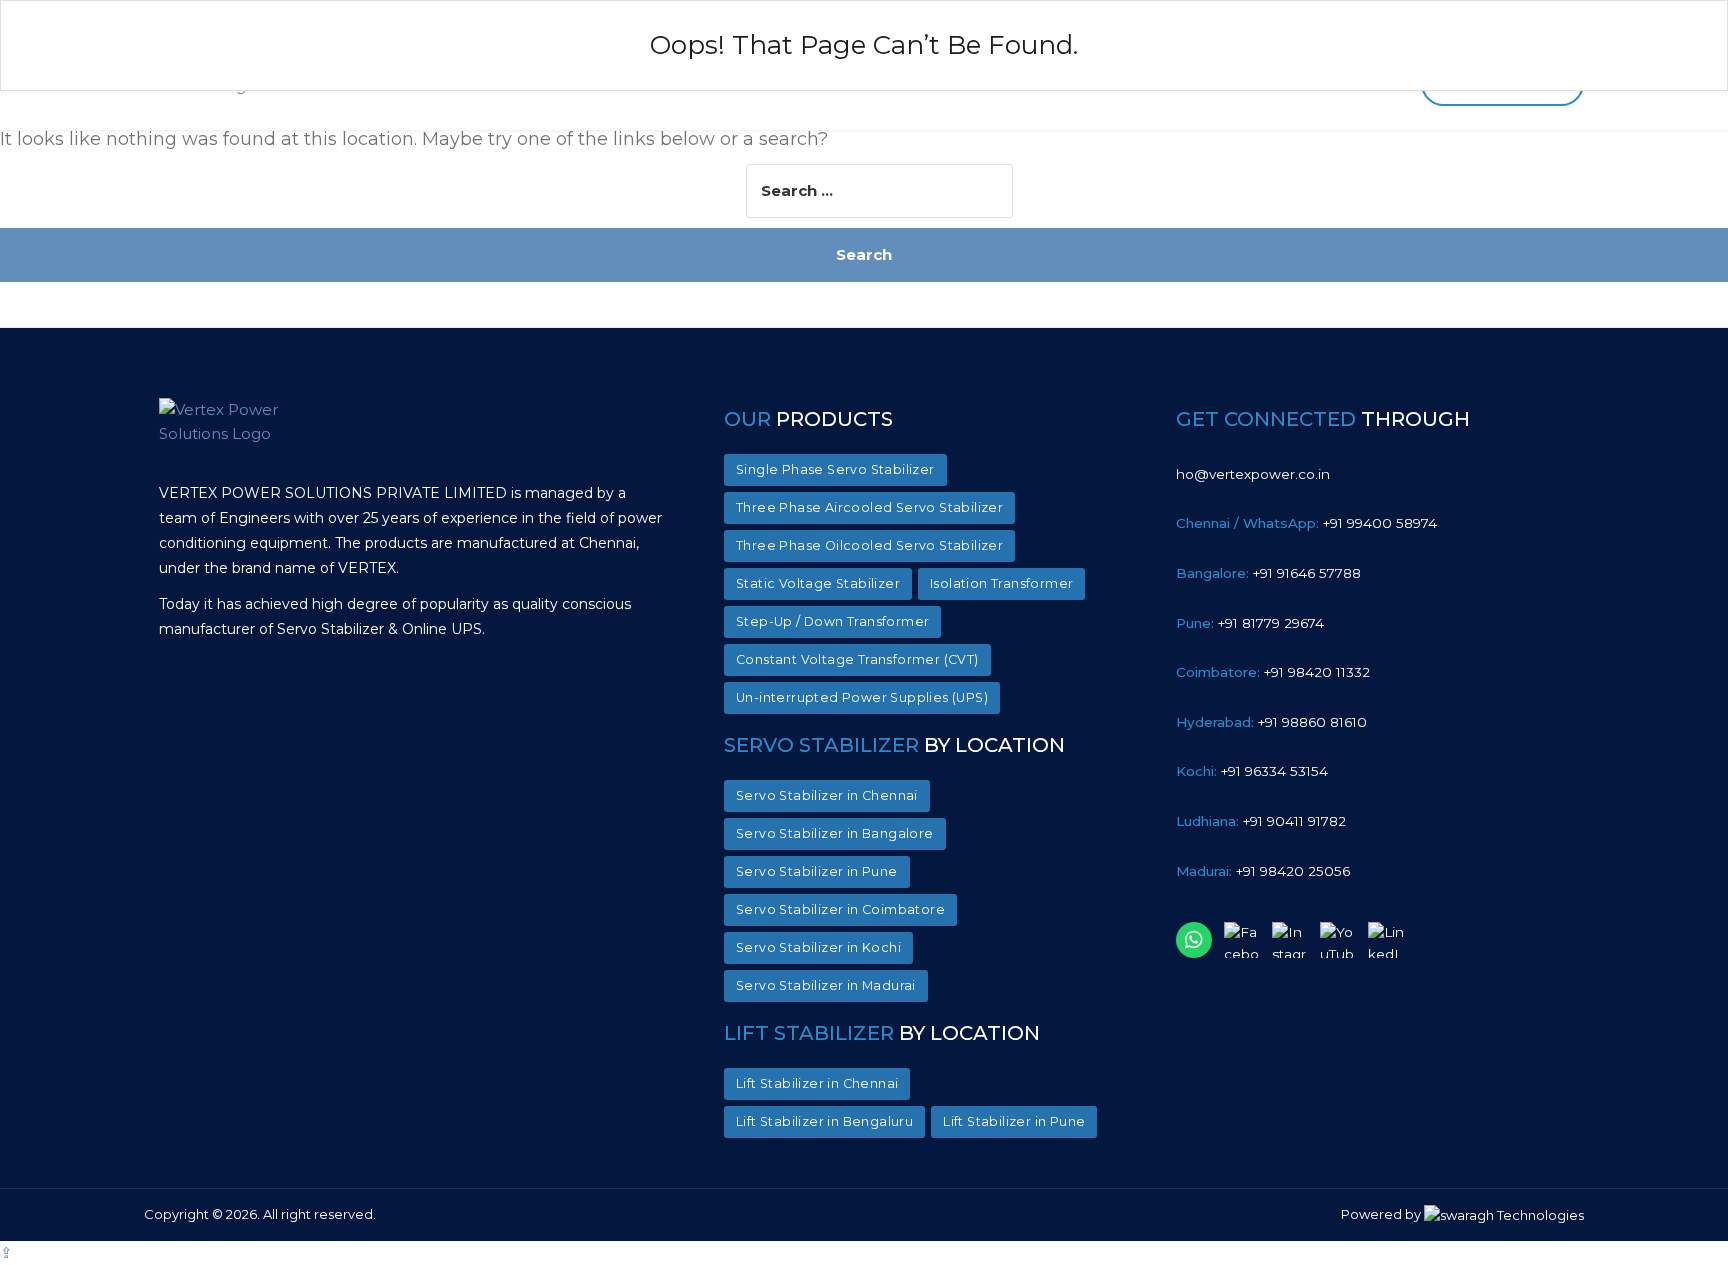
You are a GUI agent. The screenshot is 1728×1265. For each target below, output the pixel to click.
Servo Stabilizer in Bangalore (835, 833)
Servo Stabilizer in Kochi (818, 947)
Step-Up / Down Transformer (832, 621)
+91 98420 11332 (1273, 672)
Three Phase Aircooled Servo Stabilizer (869, 507)
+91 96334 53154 (1252, 771)
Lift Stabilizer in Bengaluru (824, 1121)
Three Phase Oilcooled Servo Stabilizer (869, 545)
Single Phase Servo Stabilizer (835, 469)
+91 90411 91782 (1261, 821)
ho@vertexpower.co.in (1253, 474)
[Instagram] (1290, 940)
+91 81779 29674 (1250, 623)
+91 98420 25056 (1263, 871)
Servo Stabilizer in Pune (817, 871)
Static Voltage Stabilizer (818, 583)
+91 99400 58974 (1306, 523)
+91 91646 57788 (1268, 573)
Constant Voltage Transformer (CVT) (857, 659)
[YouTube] (1338, 940)
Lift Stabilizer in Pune (1014, 1121)
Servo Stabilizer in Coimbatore (840, 909)
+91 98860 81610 (1271, 722)
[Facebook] (1242, 940)
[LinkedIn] (1386, 940)
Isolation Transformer (1001, 583)
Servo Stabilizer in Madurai (826, 985)
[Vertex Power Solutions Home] (249, 434)
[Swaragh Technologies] (1504, 1215)
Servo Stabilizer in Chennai (827, 795)
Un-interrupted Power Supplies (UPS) (862, 697)
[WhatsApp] (1194, 940)
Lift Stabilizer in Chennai (817, 1083)
